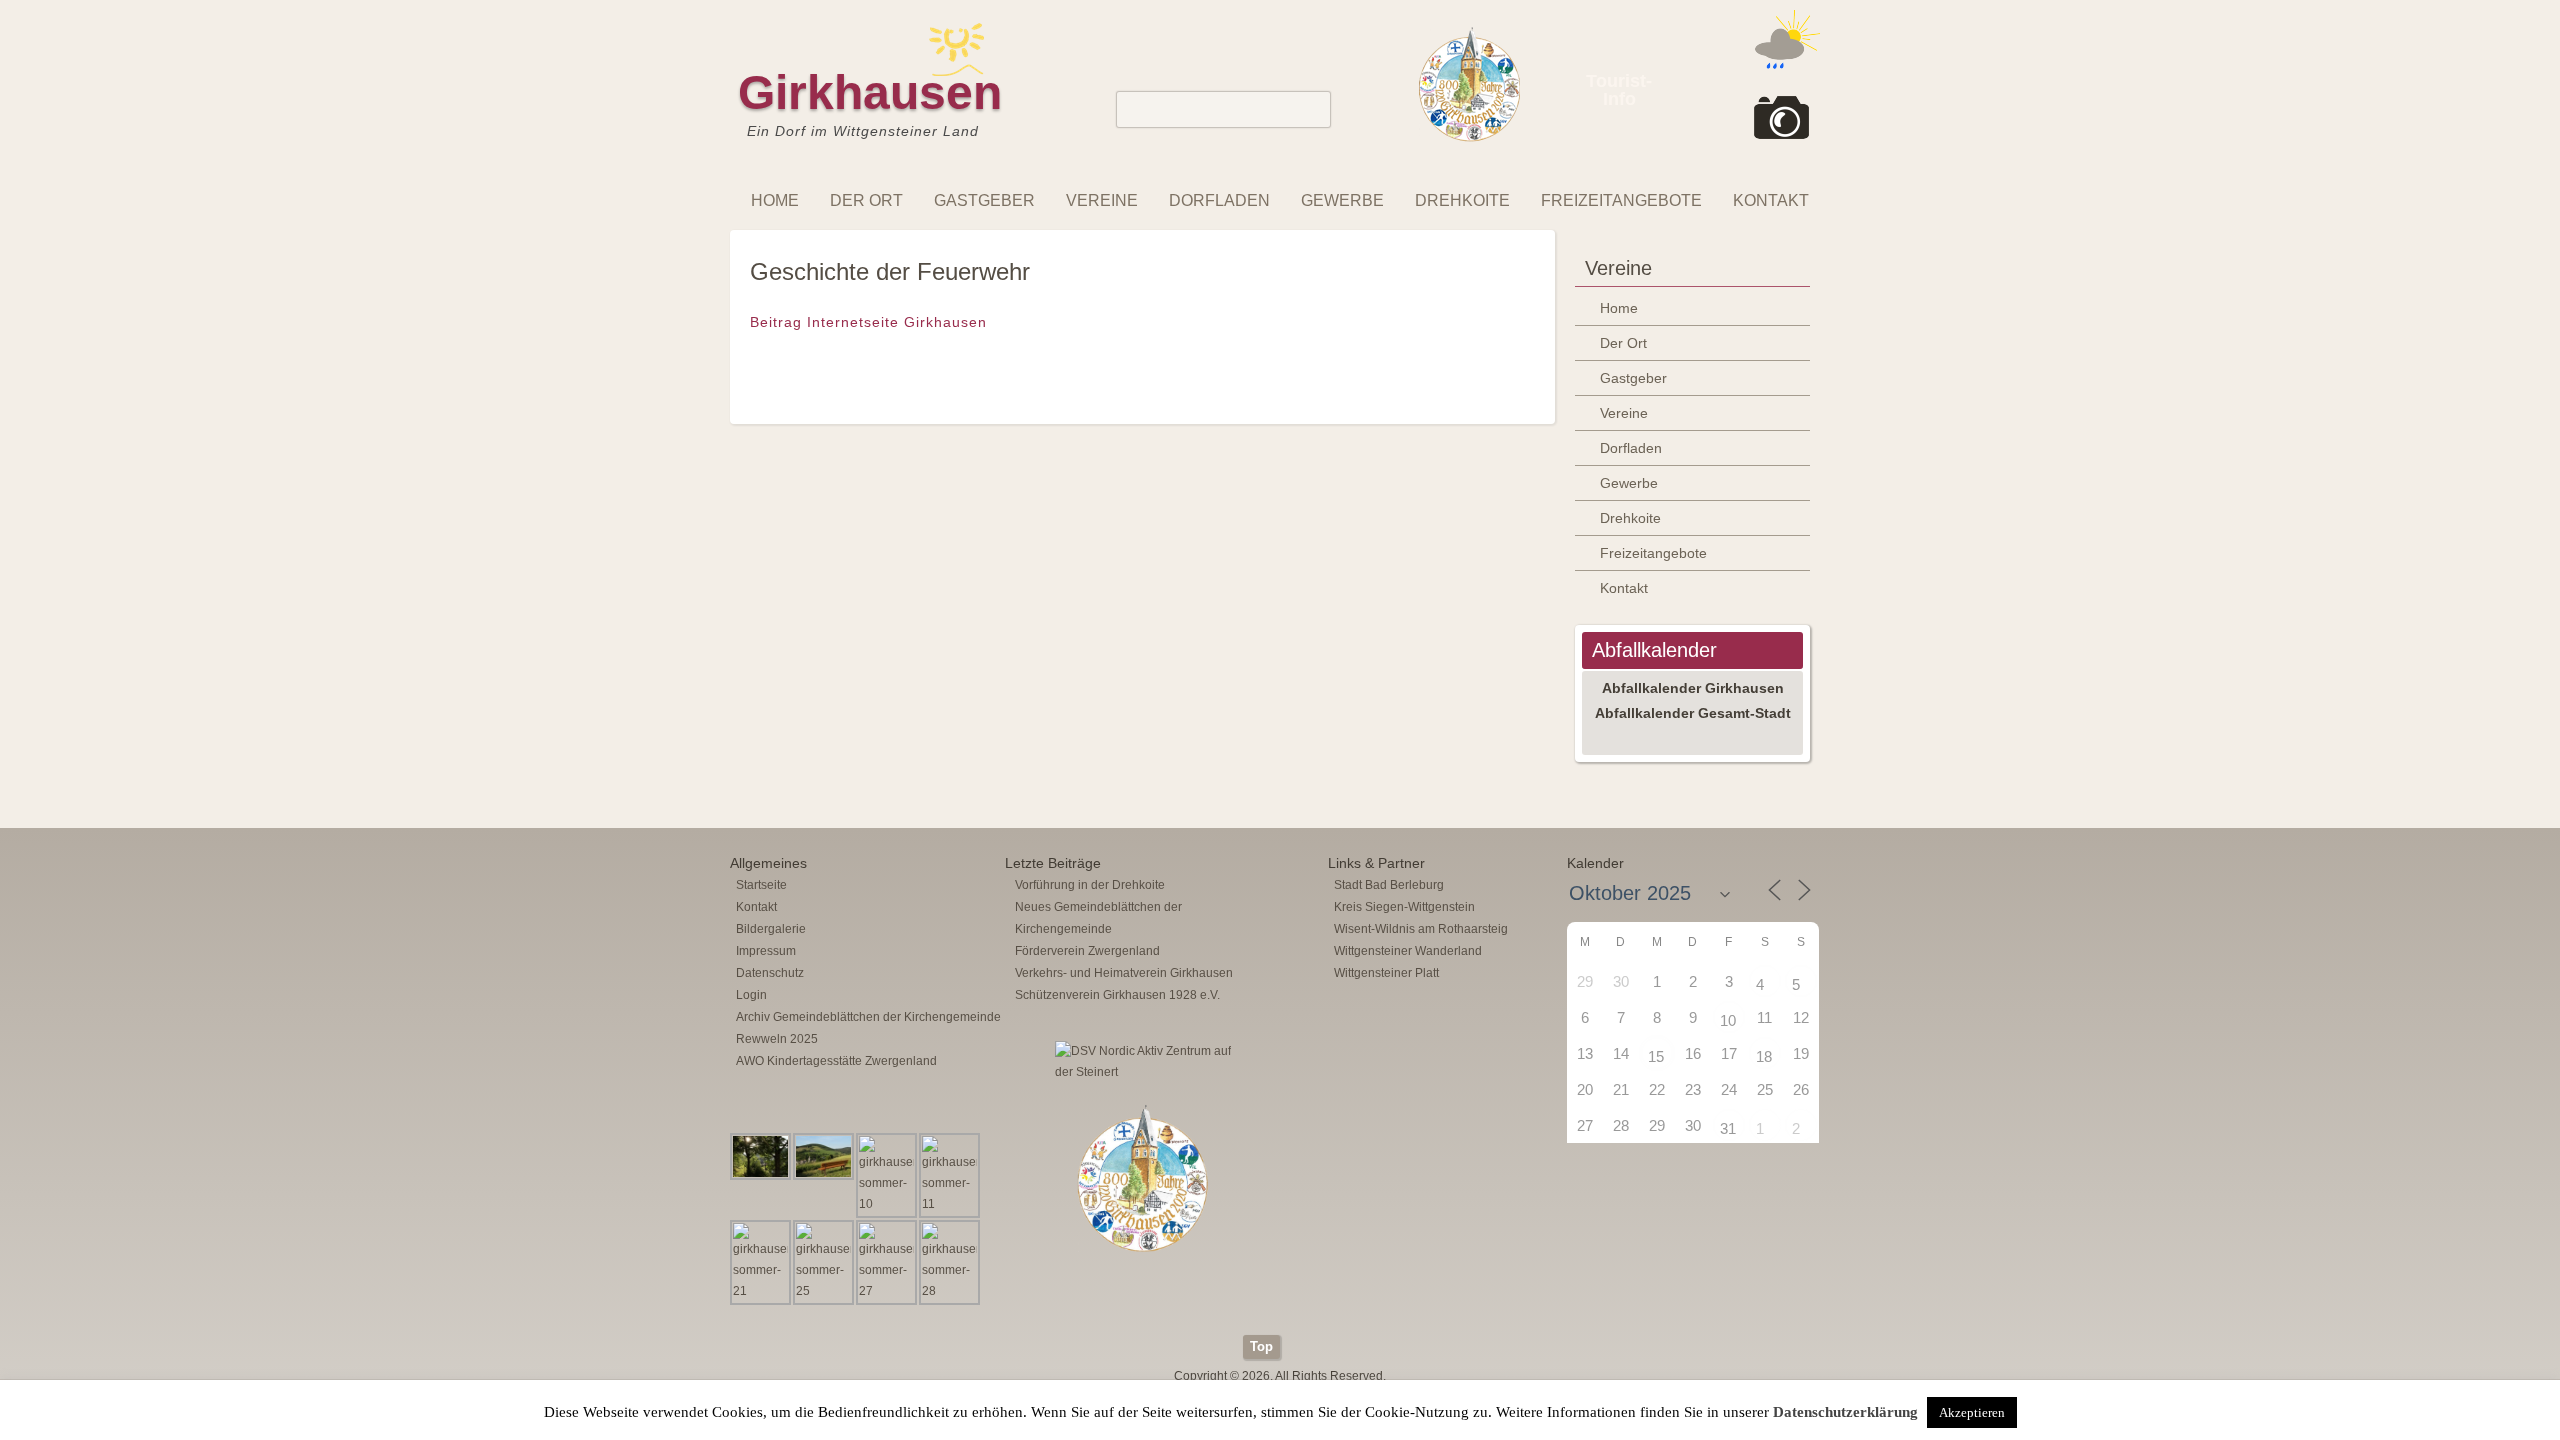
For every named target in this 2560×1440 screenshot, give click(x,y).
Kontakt (1771, 200)
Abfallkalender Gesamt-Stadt (1693, 713)
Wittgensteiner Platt (1386, 973)
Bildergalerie (771, 929)
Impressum (766, 951)
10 (1728, 1020)
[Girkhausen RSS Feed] (1814, 1330)
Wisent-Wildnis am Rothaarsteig (1421, 929)
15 (1656, 1056)
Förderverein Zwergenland (1087, 951)
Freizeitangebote (1621, 200)
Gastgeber (984, 200)
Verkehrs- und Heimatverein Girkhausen (1124, 973)
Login (751, 995)
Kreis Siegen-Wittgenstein (1404, 907)
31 (1728, 1128)
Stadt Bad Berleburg (1389, 885)
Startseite (761, 885)
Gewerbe (1342, 200)
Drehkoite (1462, 200)
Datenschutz (770, 973)
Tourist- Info (1619, 90)
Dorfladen (1219, 200)
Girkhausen (870, 92)
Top (1261, 1346)
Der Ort (866, 200)
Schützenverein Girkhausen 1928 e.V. (1117, 995)
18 (1764, 1056)
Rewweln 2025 (777, 1039)
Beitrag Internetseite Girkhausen (868, 322)
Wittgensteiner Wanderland (1408, 951)
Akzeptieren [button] (1972, 1412)
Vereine (1102, 200)
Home (775, 200)
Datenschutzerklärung (1845, 1412)
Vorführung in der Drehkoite (1090, 885)
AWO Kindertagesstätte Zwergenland (836, 1061)
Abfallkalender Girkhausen (1693, 688)
